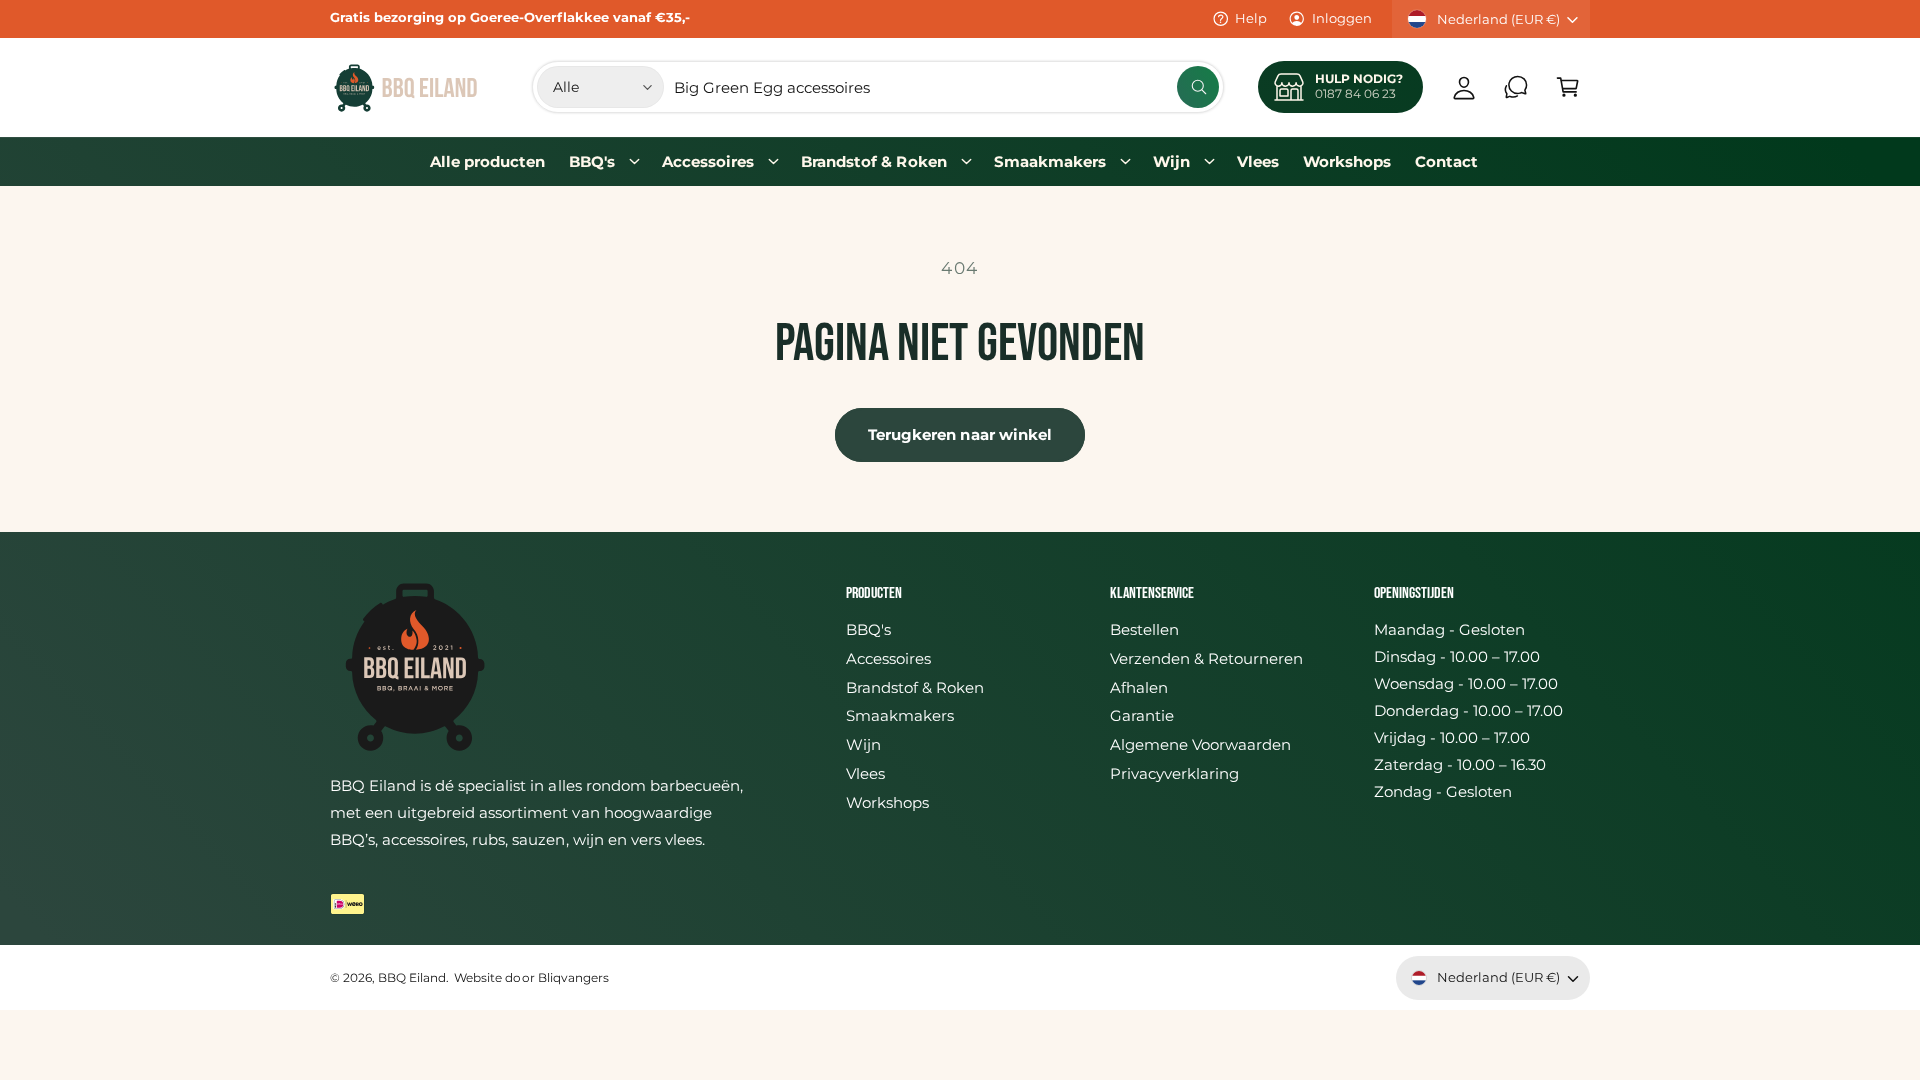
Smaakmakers (1050, 161)
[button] (1568, 87)
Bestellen (1144, 629)
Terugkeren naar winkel (960, 434)
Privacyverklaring (1174, 773)
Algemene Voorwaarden (1200, 744)
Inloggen (1342, 18)
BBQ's (592, 161)
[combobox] (946, 87)
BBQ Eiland (412, 978)
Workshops (887, 802)
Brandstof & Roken (873, 161)
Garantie (1142, 715)
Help (1251, 18)
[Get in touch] (1516, 87)
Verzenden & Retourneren (1206, 658)
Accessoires (708, 161)
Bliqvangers (573, 978)
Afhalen (1139, 687)
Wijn (1171, 161)
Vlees (865, 773)
